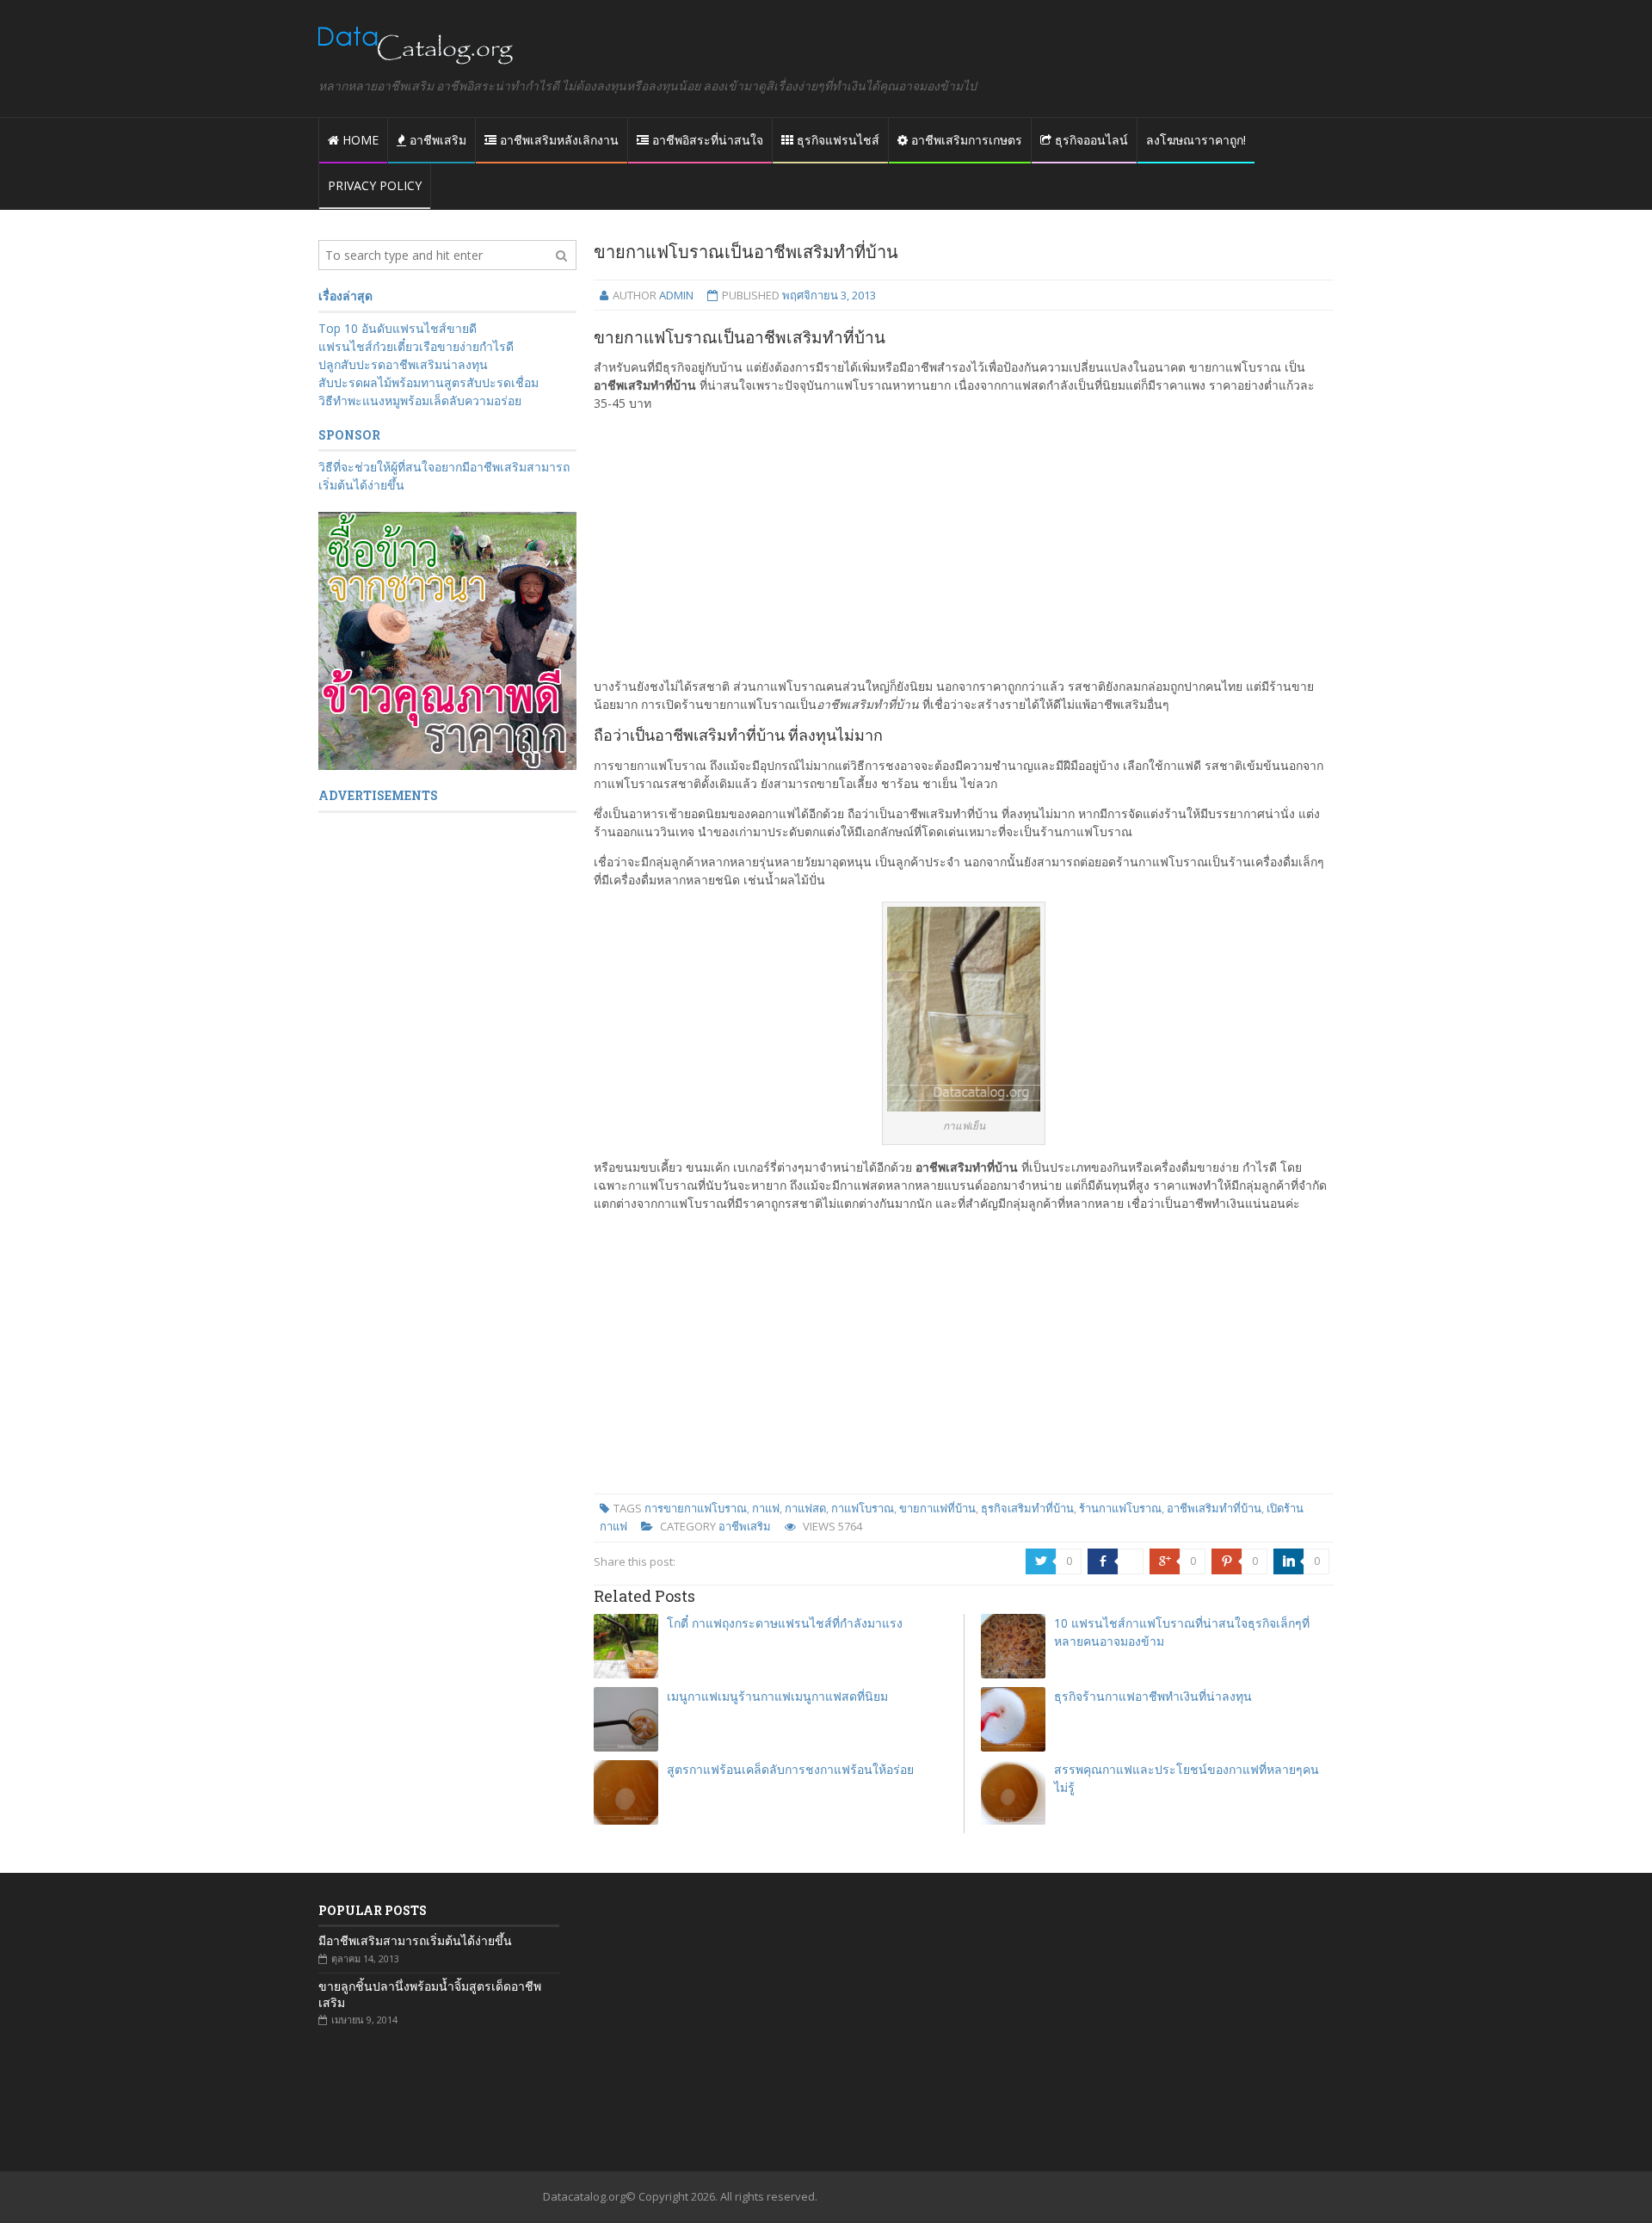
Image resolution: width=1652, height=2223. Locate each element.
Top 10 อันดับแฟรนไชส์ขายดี (398, 328)
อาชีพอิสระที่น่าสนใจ (706, 140)
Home (359, 140)
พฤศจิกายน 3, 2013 (829, 295)
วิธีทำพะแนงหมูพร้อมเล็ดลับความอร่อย (420, 400)
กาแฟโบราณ (863, 1508)
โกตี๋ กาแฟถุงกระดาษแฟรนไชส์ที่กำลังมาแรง (785, 1623)
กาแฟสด (805, 1508)
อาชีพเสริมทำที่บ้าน (1214, 1508)
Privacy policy (375, 185)
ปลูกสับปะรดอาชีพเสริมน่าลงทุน (403, 364)
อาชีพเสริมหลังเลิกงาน (558, 140)
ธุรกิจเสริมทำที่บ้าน (1027, 1508)
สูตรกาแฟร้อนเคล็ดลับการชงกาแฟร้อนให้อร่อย (790, 1769)
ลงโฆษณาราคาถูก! (1196, 140)
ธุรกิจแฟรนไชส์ (836, 140)
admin (676, 295)
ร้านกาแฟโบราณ (1120, 1508)
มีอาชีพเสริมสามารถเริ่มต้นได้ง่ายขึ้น (415, 1940)
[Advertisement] (964, 545)
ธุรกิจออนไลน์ (1090, 140)
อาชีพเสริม (436, 140)
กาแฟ (766, 1508)
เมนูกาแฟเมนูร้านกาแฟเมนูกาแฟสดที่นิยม (777, 1696)
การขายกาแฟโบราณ (696, 1508)
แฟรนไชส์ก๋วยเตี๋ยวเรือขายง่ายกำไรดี (416, 346)
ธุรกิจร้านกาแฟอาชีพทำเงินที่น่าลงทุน (1153, 1696)
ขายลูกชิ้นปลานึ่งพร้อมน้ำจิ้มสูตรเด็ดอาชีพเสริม (430, 1994)
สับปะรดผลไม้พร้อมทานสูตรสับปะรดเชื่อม (428, 382)
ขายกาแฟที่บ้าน (937, 1508)
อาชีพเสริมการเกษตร (965, 140)
